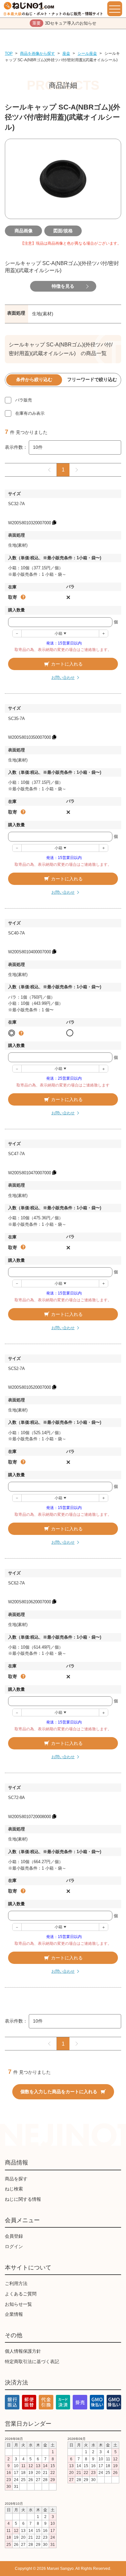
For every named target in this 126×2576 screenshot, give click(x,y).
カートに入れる (67, 664)
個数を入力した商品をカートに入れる (59, 2092)
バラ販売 (24, 400)
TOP (9, 53)
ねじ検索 (14, 2189)
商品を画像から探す (37, 53)
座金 (66, 53)
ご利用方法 (16, 2283)
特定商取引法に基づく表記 (32, 2361)
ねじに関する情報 (23, 2199)
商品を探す (16, 2179)
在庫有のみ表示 (30, 413)
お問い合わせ (63, 678)
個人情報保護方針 (23, 2351)
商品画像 (24, 231)
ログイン (14, 2246)
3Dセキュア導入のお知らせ (64, 23)
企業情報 (14, 2314)
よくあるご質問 (21, 2294)
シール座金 (87, 53)
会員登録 (14, 2236)
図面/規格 (63, 231)
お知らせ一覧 (18, 2304)
